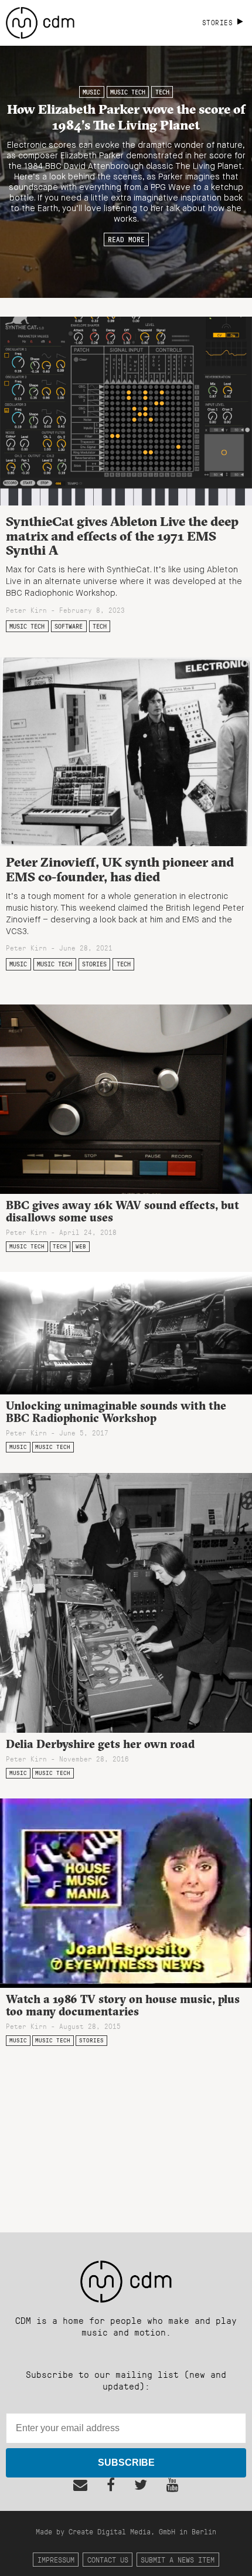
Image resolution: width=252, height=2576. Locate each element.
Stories (94, 964)
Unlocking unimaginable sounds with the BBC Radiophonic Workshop (116, 1412)
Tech (162, 92)
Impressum (56, 2559)
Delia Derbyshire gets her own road (100, 1744)
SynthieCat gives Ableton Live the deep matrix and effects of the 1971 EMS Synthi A (122, 536)
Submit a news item (178, 2559)
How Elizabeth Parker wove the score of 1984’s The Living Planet (126, 116)
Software (69, 626)
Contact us (108, 2559)
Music (91, 92)
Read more (126, 239)
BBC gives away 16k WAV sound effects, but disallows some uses (122, 1211)
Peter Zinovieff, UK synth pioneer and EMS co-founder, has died (120, 869)
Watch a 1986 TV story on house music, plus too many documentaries (123, 2005)
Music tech (128, 92)
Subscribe (126, 2463)
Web (81, 1246)
